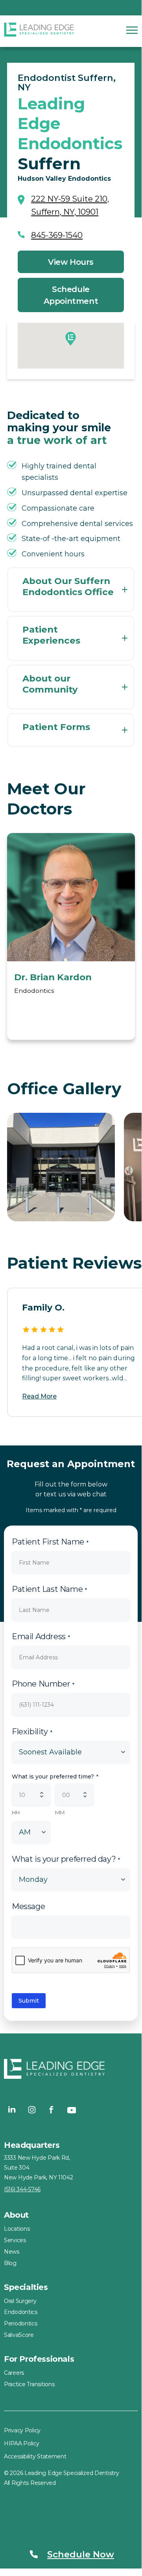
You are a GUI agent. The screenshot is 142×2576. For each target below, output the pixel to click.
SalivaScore (19, 2335)
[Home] (39, 31)
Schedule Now (81, 2554)
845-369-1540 (57, 235)
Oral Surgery (20, 2301)
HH (16, 1812)
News (12, 2252)
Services (15, 2240)
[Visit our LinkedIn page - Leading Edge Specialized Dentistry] (12, 2110)
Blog (10, 2263)
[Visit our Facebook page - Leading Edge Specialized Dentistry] (52, 2110)
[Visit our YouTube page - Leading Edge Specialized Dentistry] (71, 2110)
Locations (17, 2229)
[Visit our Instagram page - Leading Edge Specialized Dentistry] (32, 2110)
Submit (29, 2001)
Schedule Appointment (71, 295)
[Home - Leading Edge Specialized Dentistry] (71, 2071)
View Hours (71, 262)
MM (60, 1812)
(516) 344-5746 (22, 2189)
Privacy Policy (22, 2430)
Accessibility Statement (35, 2456)
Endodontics (21, 2312)
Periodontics (21, 2323)
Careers (14, 2373)
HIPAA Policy (22, 2443)
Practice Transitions (29, 2384)
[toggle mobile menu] (132, 30)
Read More (39, 1396)
